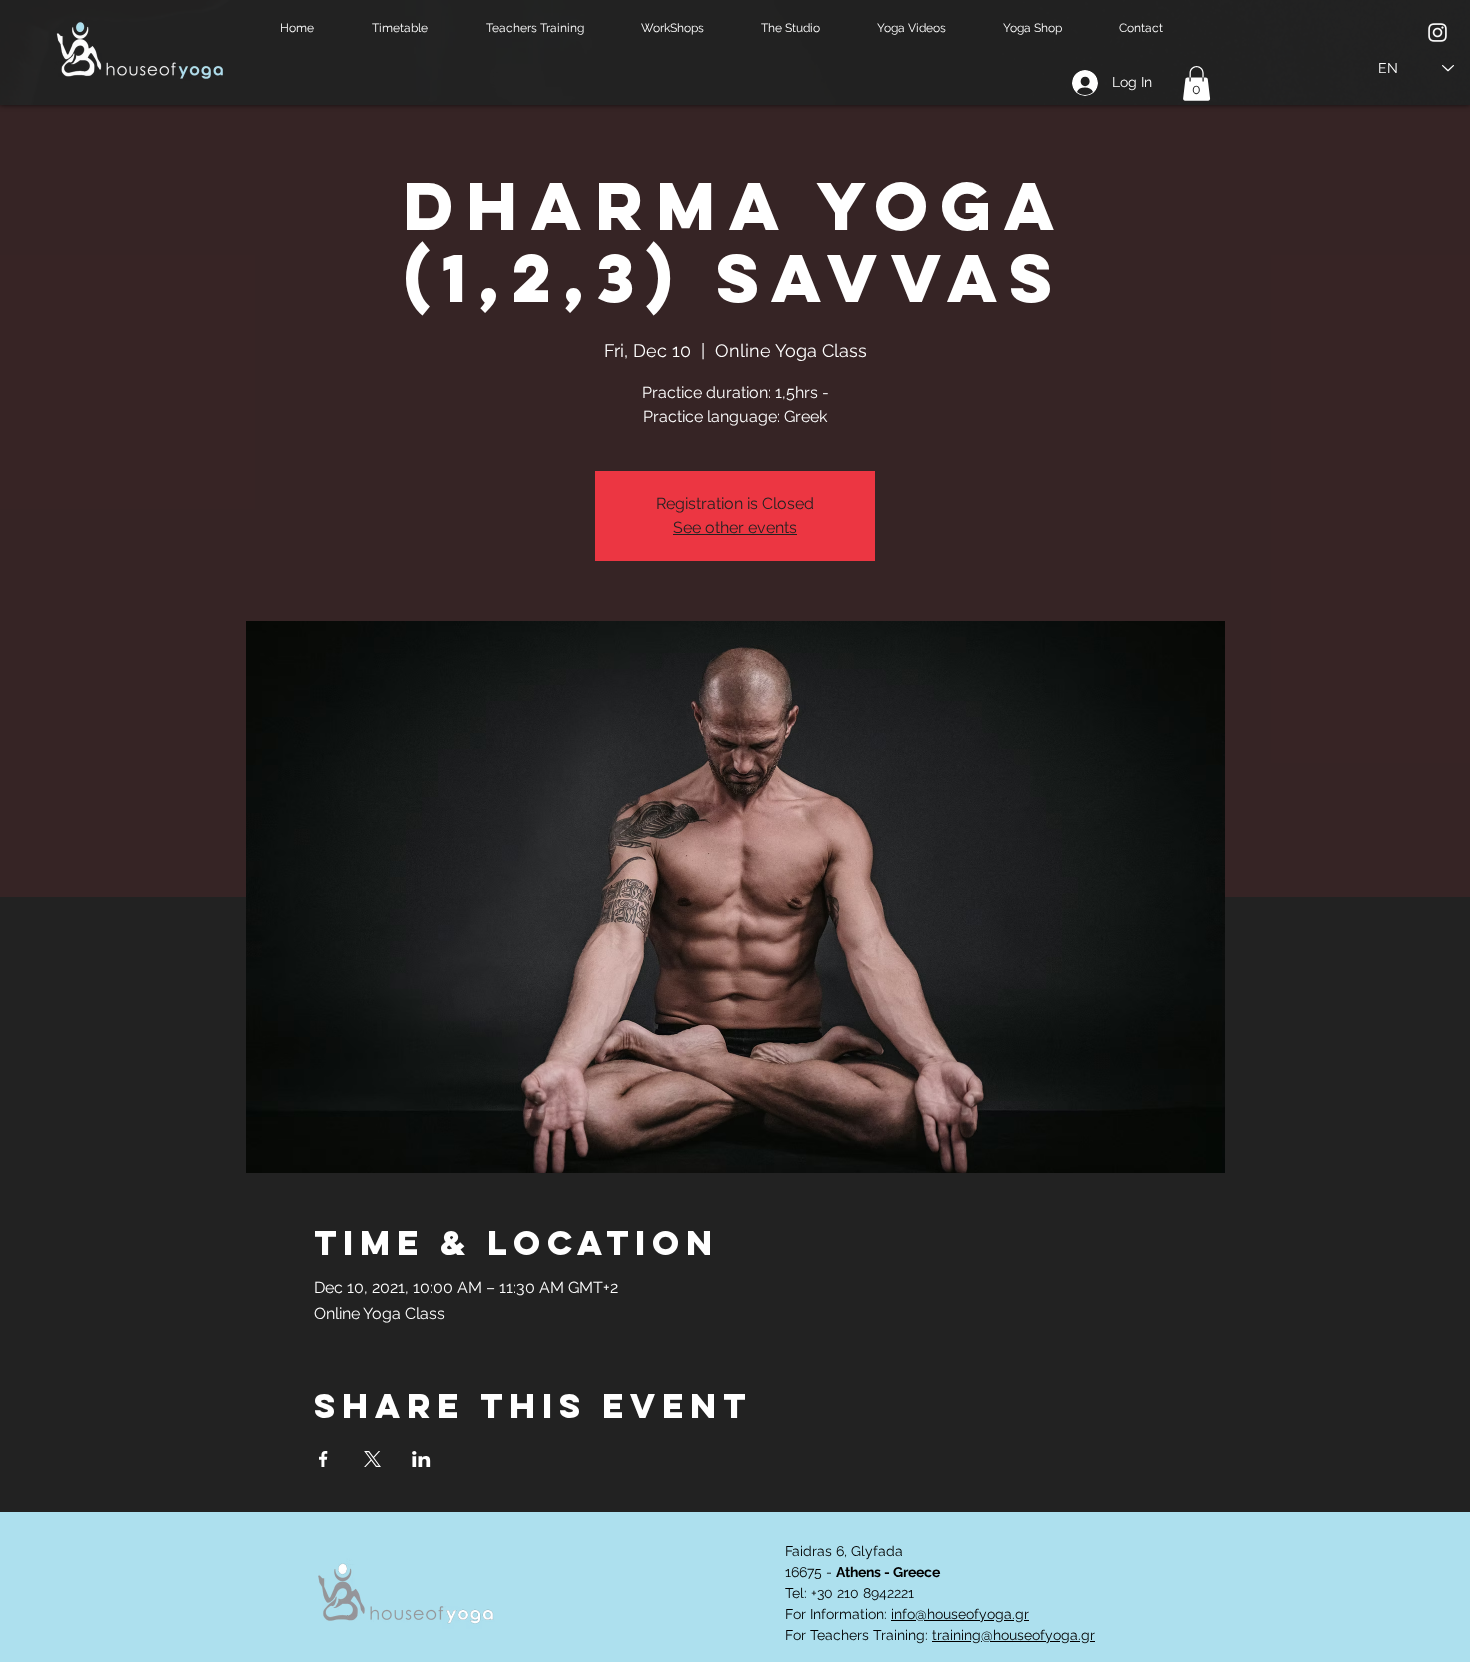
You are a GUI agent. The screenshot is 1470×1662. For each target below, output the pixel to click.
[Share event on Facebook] (323, 1459)
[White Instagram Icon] (1437, 32)
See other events (735, 527)
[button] (414, 28)
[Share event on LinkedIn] (421, 1459)
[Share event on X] (372, 1459)
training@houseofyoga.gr (1013, 1635)
